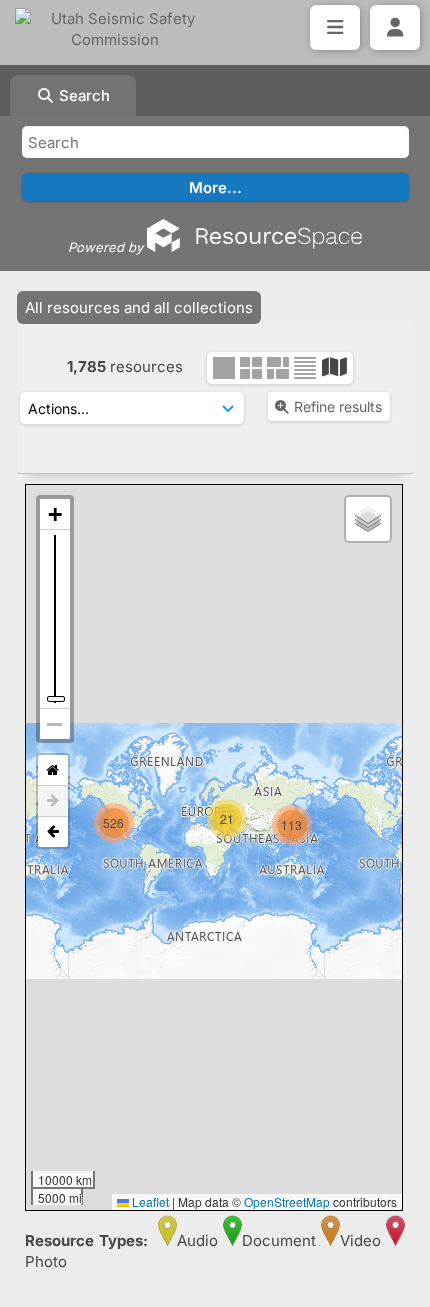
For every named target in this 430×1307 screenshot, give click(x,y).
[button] (319, 863)
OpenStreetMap (287, 1201)
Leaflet (149, 1201)
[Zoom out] (55, 724)
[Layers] (368, 519)
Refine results (338, 406)
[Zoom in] (55, 514)
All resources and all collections (139, 307)
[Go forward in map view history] (53, 801)
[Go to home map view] (53, 770)
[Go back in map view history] (53, 832)
